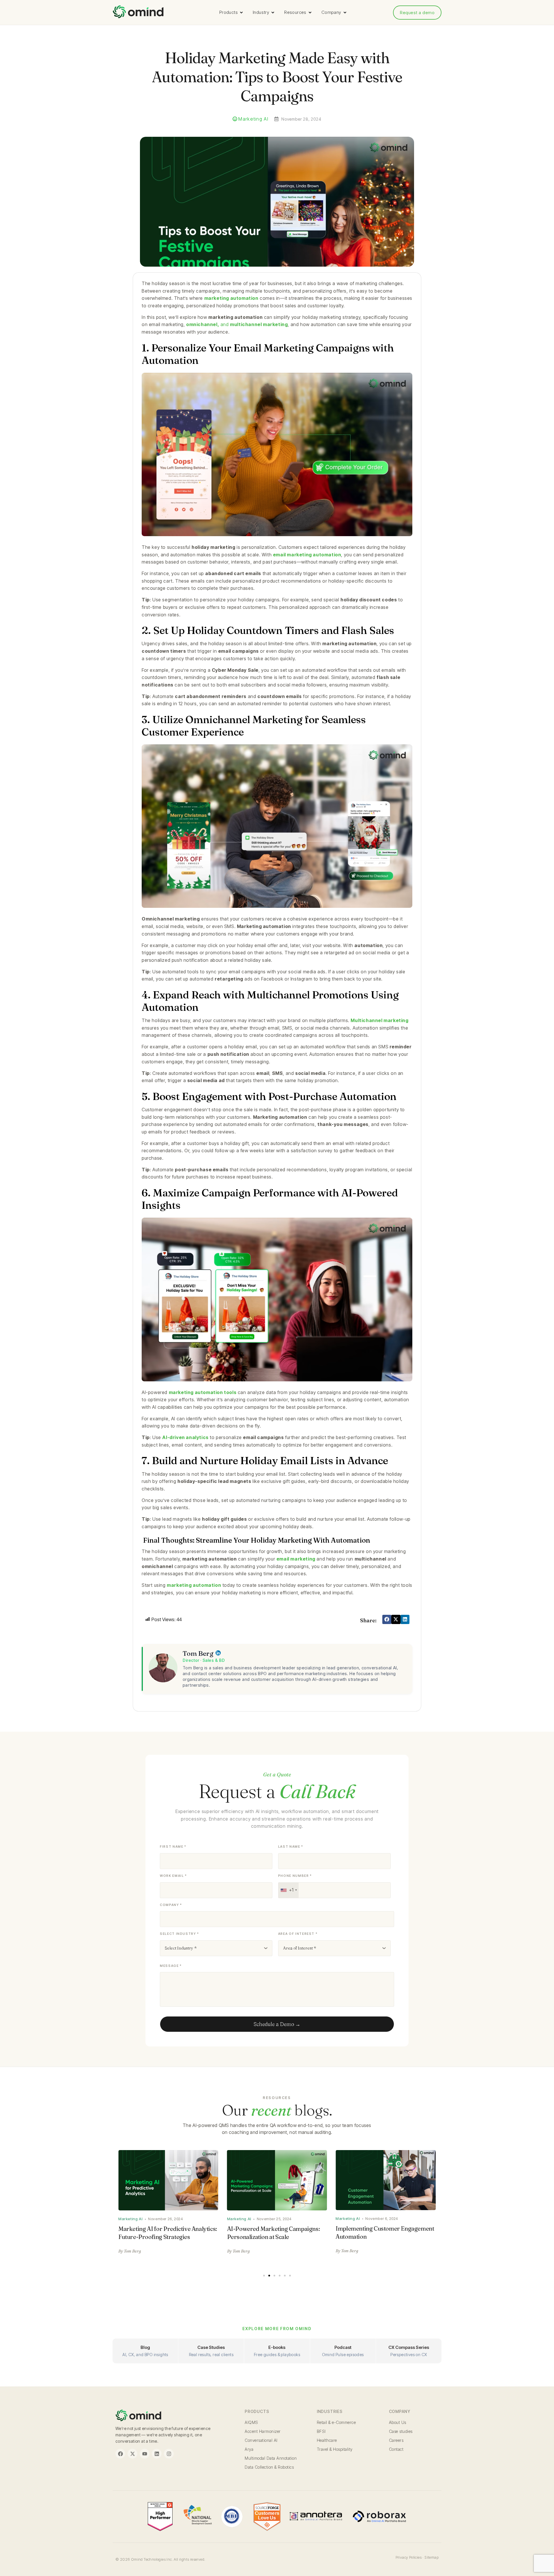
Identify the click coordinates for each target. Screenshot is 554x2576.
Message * (171, 1966)
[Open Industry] (273, 13)
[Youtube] (145, 2454)
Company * (171, 1905)
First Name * (173, 1847)
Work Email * (173, 1876)
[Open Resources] (310, 13)
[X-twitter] (132, 2454)
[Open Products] (241, 13)
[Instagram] (169, 2454)
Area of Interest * (298, 1934)
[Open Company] (345, 13)
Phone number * (295, 1876)
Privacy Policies (409, 2557)
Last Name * (291, 1847)
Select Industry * (179, 1934)
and (237, 324)
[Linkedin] (157, 2454)
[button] (387, 1619)
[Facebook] (120, 2454)
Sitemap (432, 2557)
